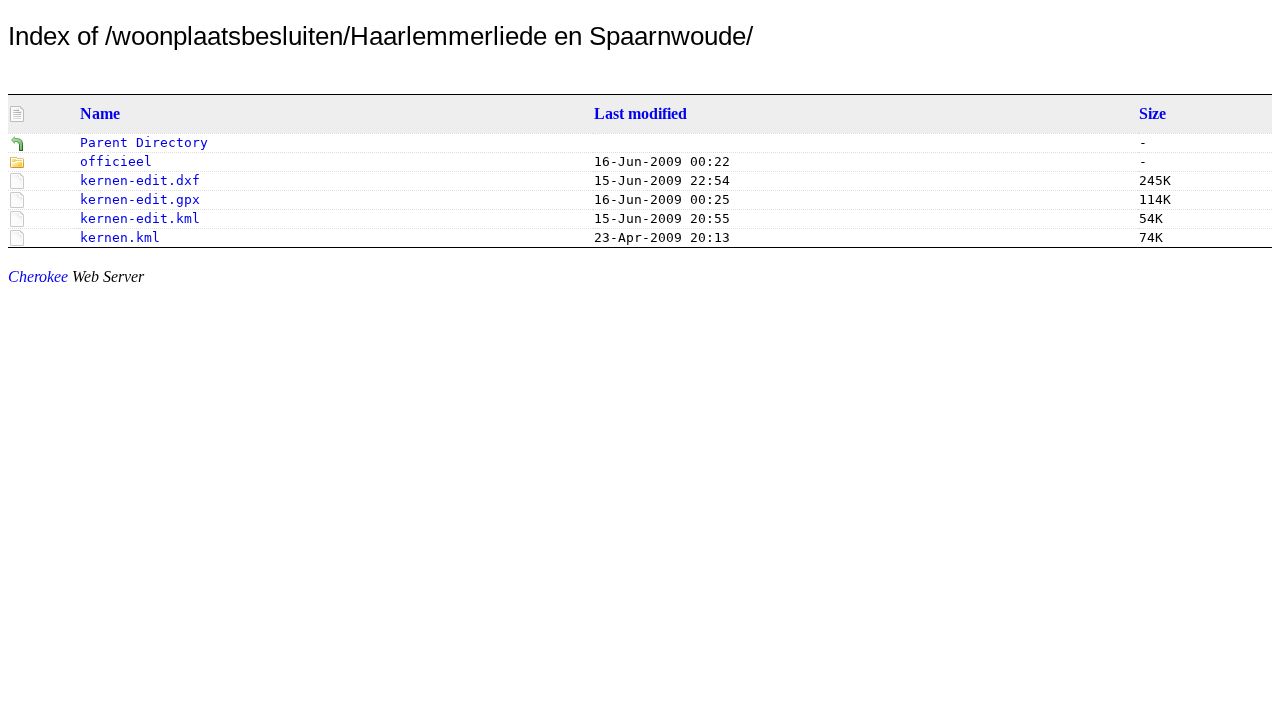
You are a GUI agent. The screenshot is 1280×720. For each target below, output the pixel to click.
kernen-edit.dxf (140, 180)
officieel (116, 161)
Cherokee (38, 276)
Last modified (640, 113)
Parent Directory (144, 142)
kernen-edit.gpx (140, 199)
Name (100, 113)
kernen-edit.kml (140, 218)
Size (1152, 113)
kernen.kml (120, 237)
